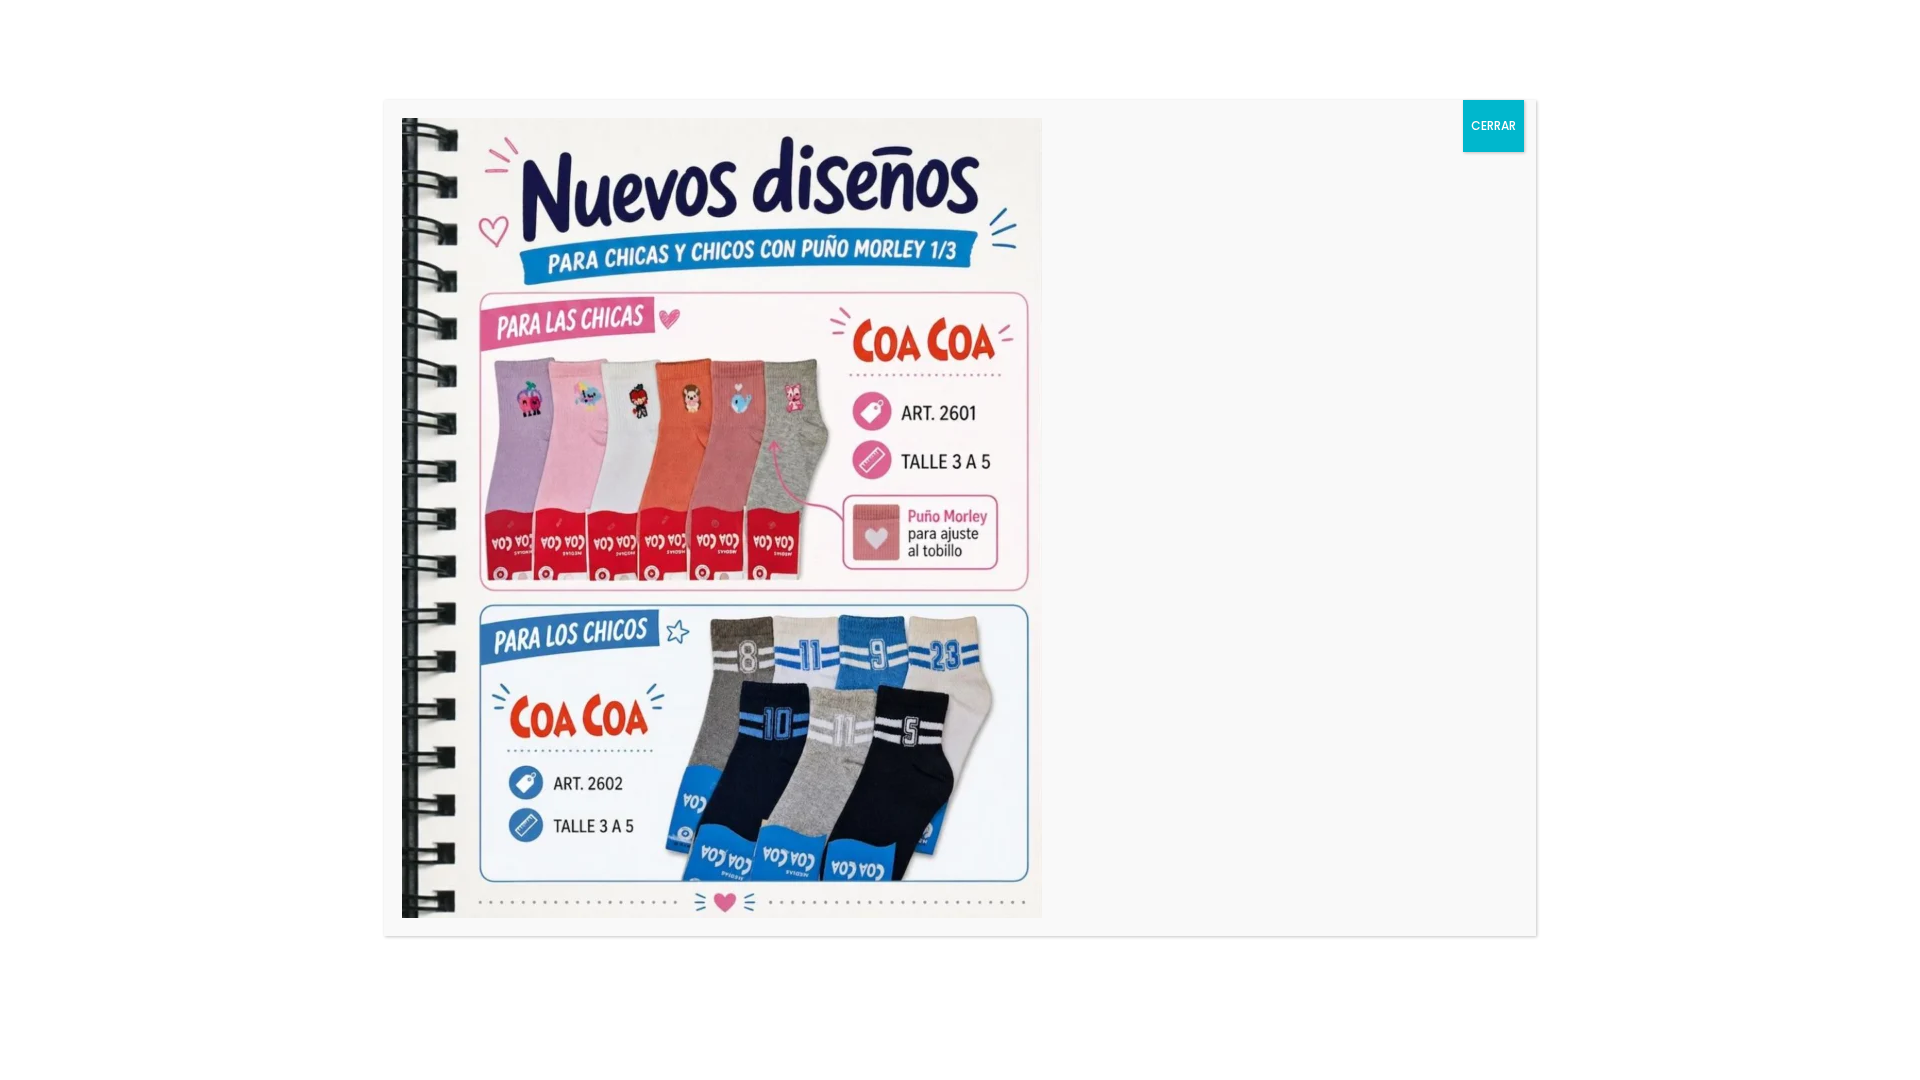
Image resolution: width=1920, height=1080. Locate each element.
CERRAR (1493, 125)
